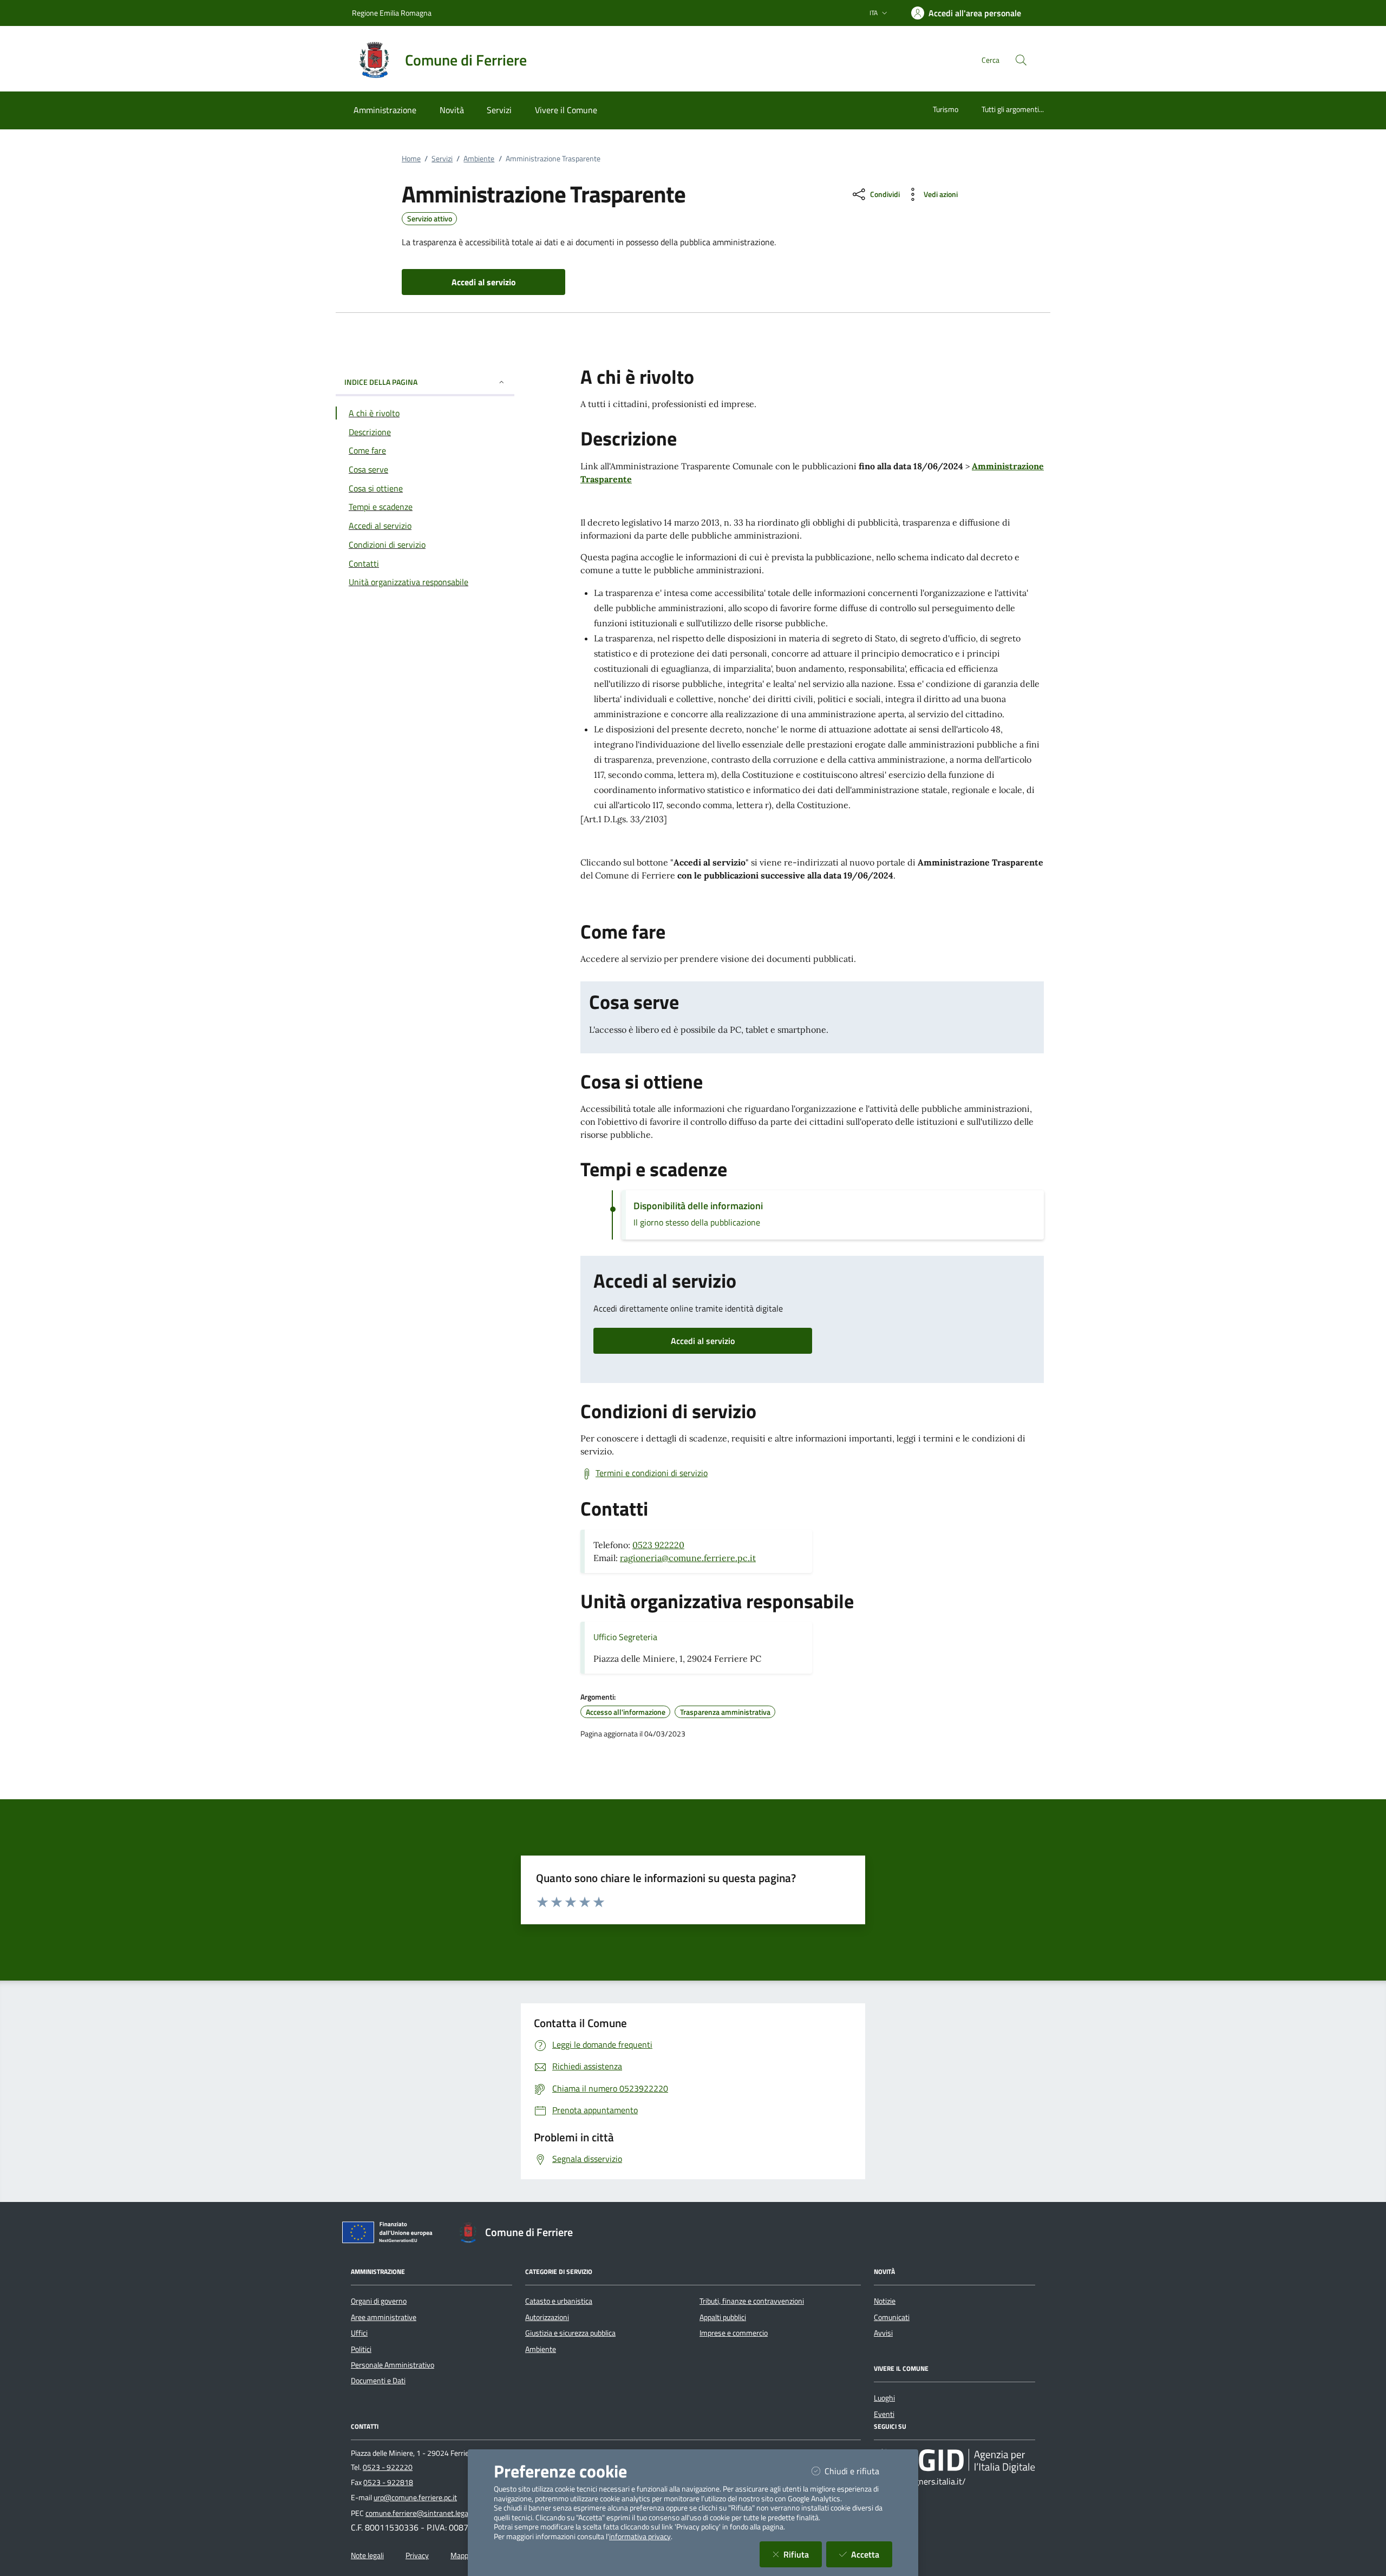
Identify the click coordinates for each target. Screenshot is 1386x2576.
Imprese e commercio (734, 2333)
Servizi (442, 159)
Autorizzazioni (547, 2317)
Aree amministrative (384, 2317)
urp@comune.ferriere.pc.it (415, 2498)
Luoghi (884, 2398)
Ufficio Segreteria (625, 1637)
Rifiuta (803, 2554)
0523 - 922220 (388, 2467)
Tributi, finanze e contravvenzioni (752, 2301)
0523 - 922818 (388, 2482)
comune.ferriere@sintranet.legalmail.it (427, 2513)
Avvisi (883, 2333)
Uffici (359, 2333)
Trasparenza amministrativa (725, 1712)
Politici (361, 2349)
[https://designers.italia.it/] (954, 2461)
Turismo (946, 109)
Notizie (885, 2301)
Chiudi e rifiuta (858, 2471)
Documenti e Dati (378, 2381)
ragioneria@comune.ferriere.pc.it (688, 1558)
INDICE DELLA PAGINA (381, 382)
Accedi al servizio (703, 1341)
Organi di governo (379, 2301)
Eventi (884, 2414)
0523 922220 (658, 1545)
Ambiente (479, 159)
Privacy (417, 2555)
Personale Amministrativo (393, 2365)
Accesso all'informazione (626, 1712)
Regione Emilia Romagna (392, 13)
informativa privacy (640, 2536)
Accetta (872, 2554)
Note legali (367, 2555)
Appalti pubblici (723, 2317)
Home (411, 159)
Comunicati (892, 2317)
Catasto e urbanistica (559, 2301)
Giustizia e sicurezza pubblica (570, 2333)
